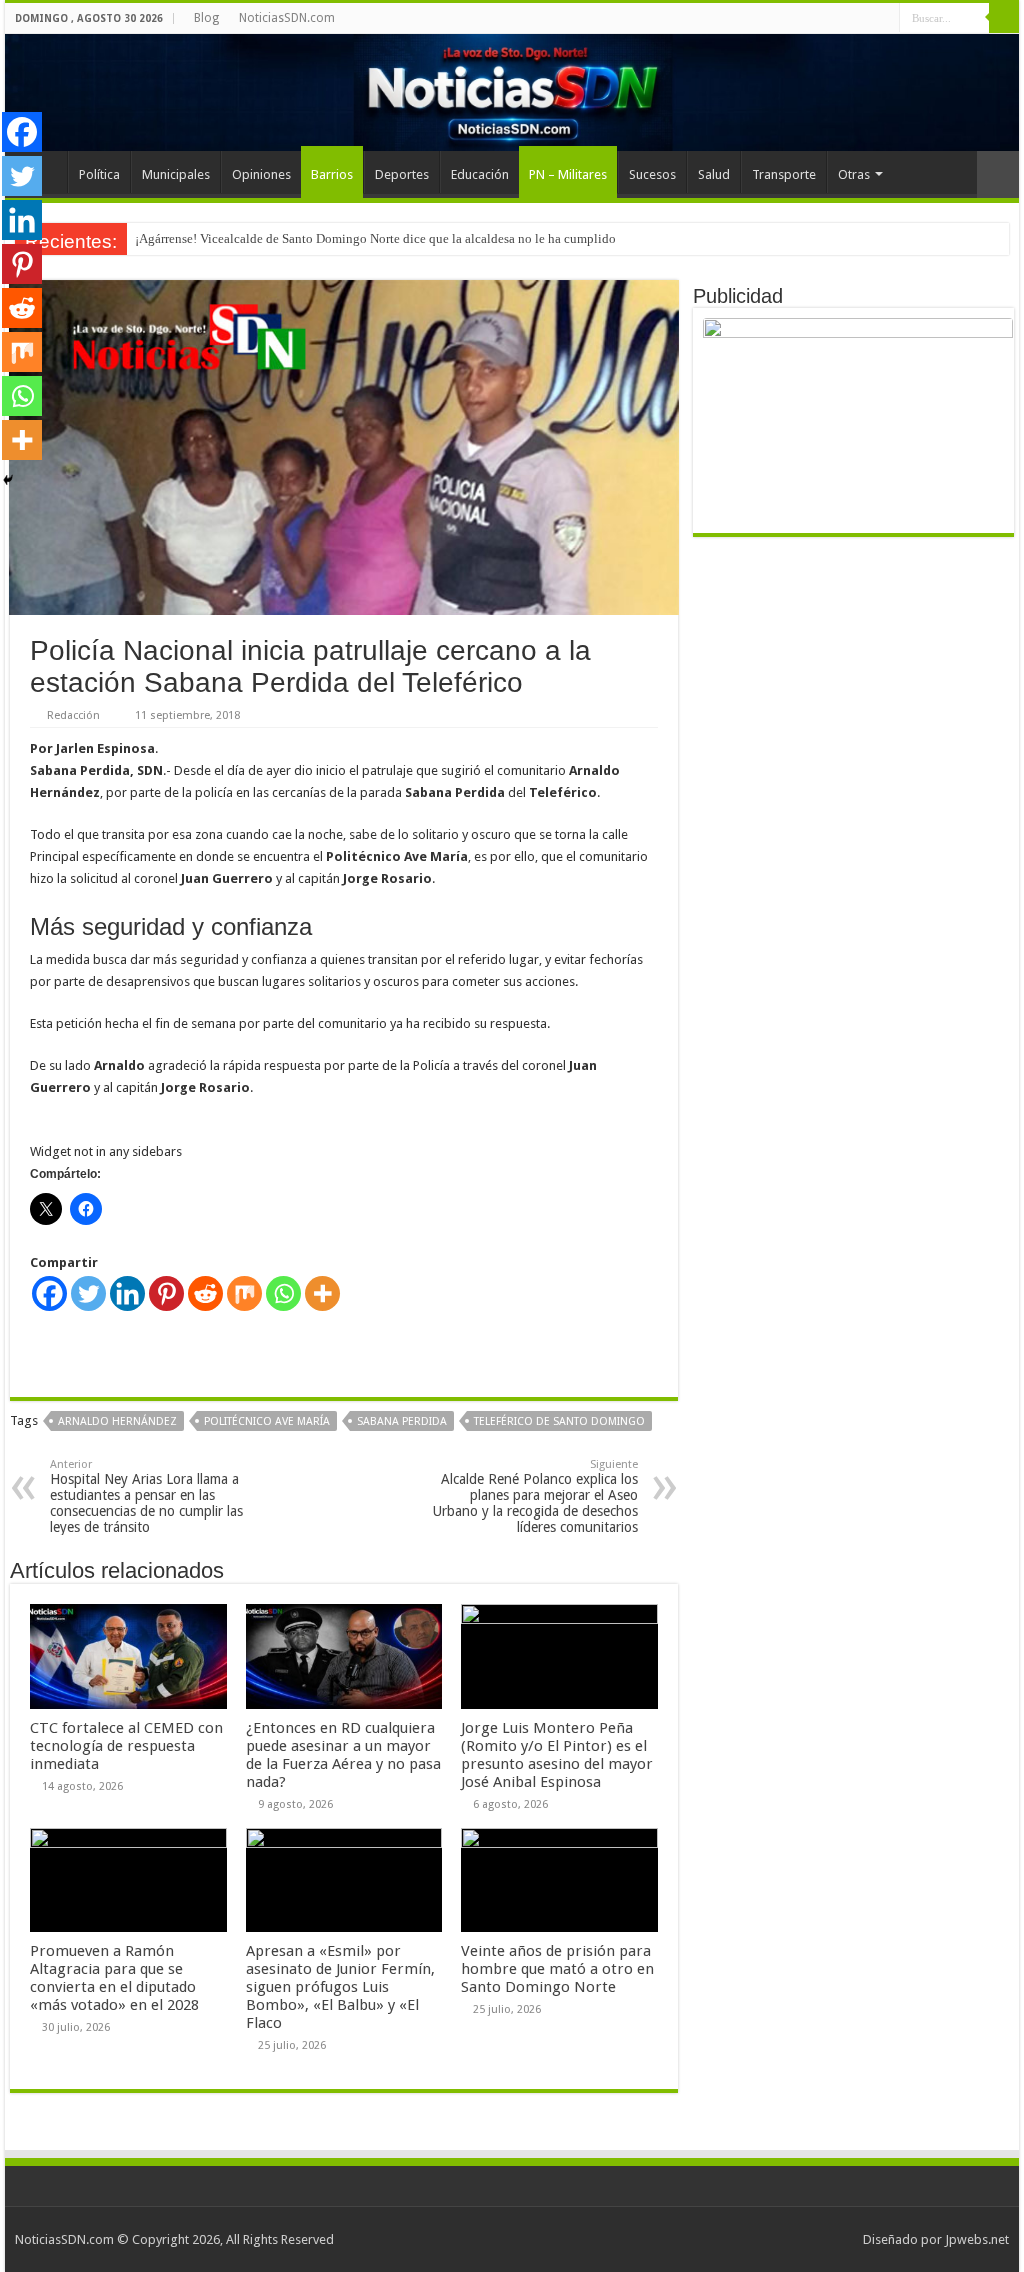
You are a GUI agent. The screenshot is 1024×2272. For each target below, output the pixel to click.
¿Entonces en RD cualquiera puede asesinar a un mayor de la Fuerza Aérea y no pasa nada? (343, 1755)
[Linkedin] (127, 1293)
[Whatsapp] (283, 1293)
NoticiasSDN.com (287, 18)
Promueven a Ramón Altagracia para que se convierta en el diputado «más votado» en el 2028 (114, 1978)
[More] (322, 1293)
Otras (854, 174)
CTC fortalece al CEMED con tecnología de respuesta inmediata (126, 1746)
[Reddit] (205, 1293)
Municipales (176, 174)
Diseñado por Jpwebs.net (936, 2239)
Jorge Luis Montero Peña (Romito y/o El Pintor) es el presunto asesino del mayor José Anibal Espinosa (557, 1755)
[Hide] (8, 480)
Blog (206, 18)
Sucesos (652, 174)
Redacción (73, 715)
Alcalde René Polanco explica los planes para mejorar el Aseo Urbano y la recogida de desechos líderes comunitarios (535, 1496)
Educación (480, 174)
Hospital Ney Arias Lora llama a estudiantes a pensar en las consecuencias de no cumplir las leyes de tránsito (146, 1496)
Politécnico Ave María (267, 1421)
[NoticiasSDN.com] (512, 92)
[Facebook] (49, 1293)
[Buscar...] (1004, 18)
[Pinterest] (166, 1293)
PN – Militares (568, 174)
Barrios (332, 174)
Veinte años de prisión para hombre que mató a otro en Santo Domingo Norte (557, 1969)
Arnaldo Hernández (117, 1421)
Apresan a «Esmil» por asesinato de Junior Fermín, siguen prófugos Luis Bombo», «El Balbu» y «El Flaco (340, 1987)
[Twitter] (88, 1293)
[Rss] (884, 19)
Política (99, 174)
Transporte (784, 174)
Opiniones (261, 174)
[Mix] (244, 1293)
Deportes (402, 174)
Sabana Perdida (402, 1421)
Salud (714, 174)
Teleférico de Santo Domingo (559, 1421)
